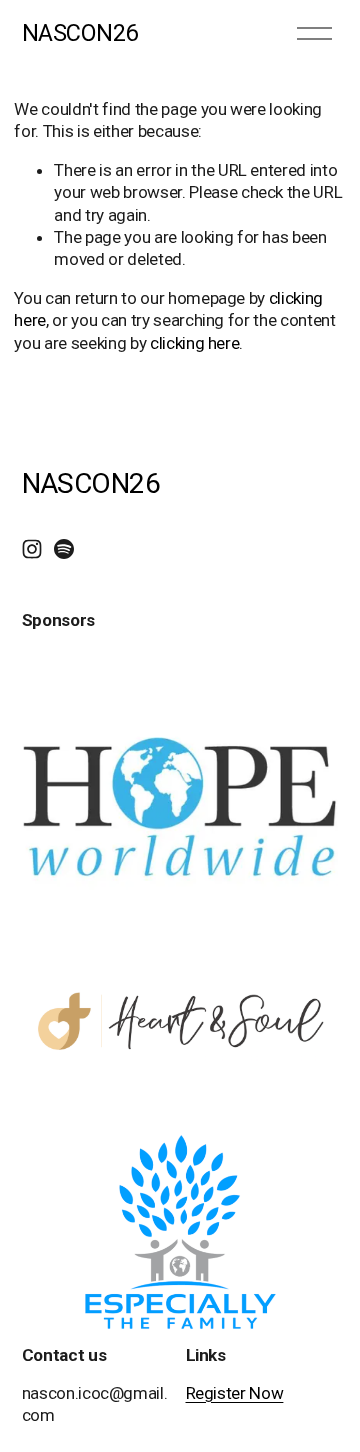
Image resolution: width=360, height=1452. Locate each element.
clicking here (195, 343)
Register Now (235, 1393)
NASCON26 (80, 33)
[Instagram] (32, 549)
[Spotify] (64, 549)
